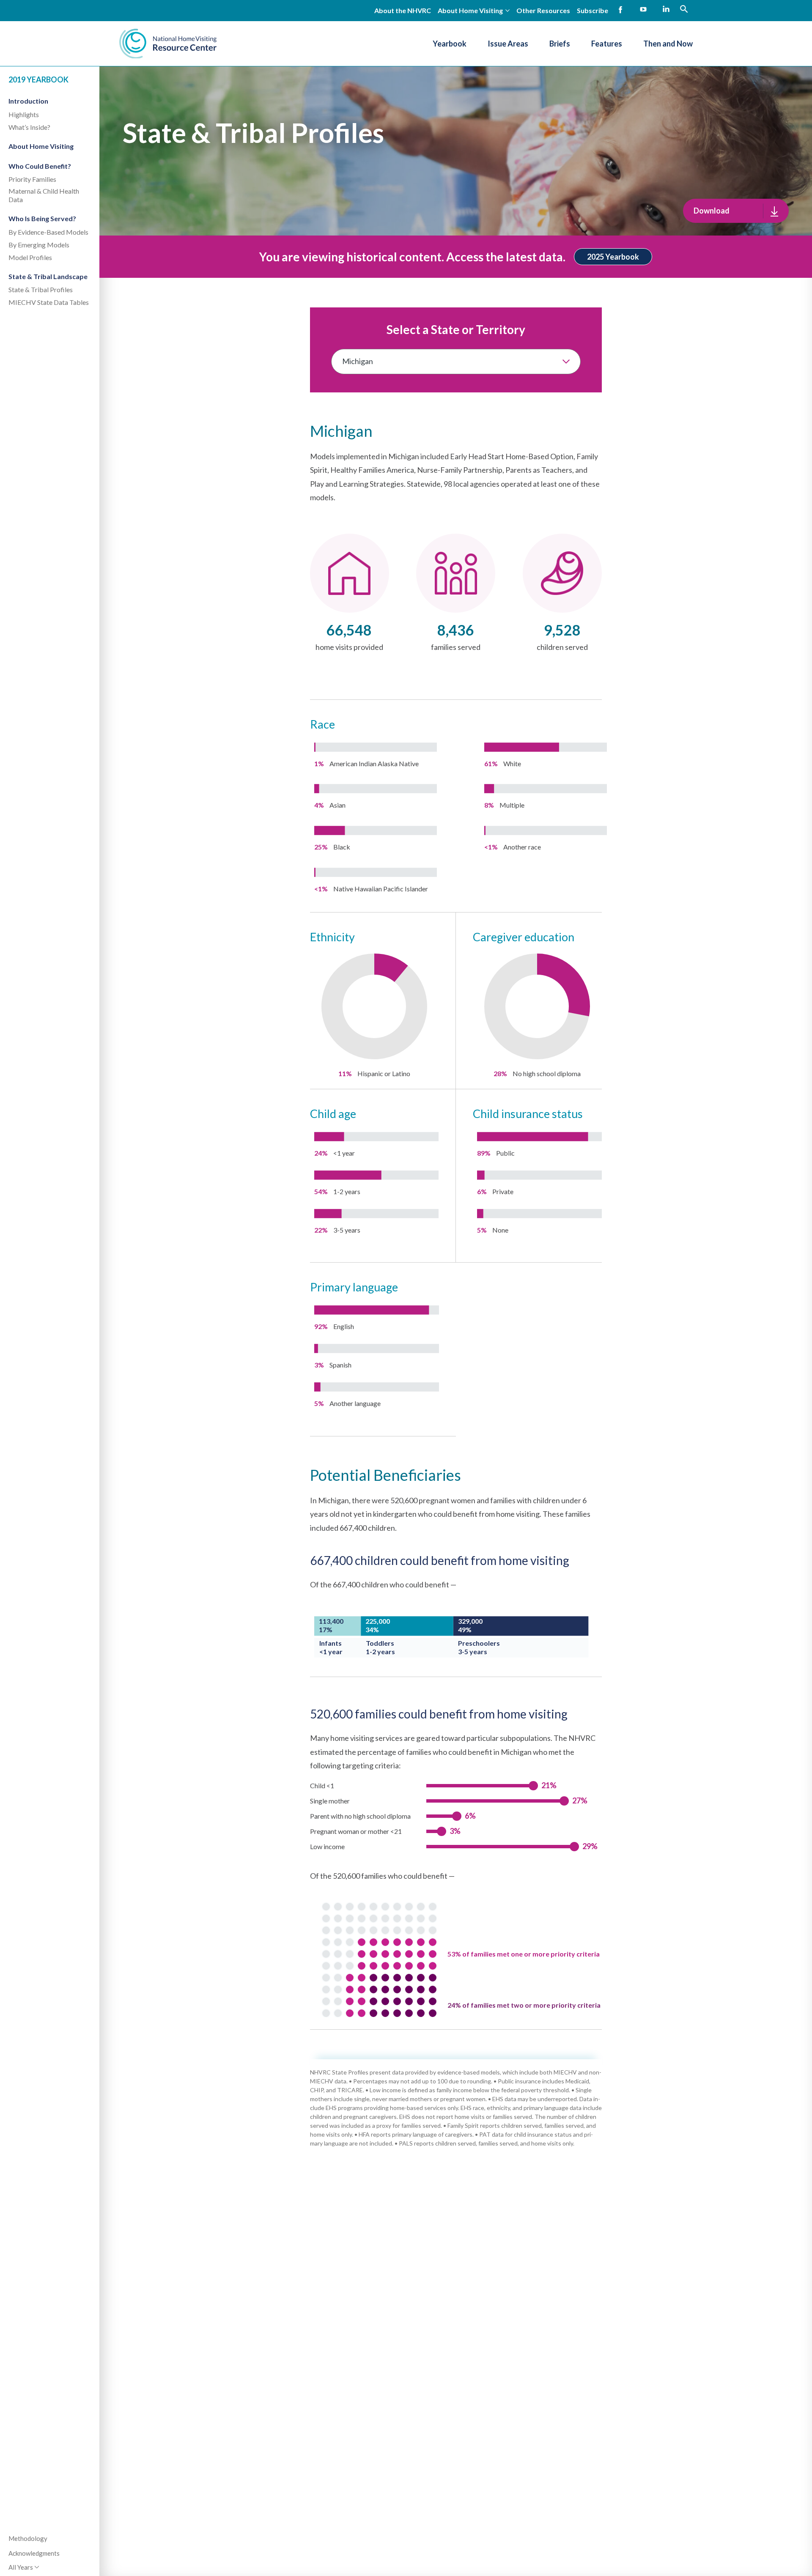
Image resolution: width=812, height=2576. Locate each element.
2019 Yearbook (38, 79)
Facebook (620, 10)
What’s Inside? (29, 127)
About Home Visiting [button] (470, 10)
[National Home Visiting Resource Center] (168, 44)
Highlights (24, 114)
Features (607, 44)
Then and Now (668, 44)
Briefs (560, 44)
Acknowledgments (34, 2553)
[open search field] (684, 9)
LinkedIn (666, 10)
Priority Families (32, 179)
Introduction (28, 101)
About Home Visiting (41, 146)
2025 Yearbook (613, 257)
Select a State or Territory (456, 329)
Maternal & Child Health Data (44, 195)
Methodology (28, 2538)
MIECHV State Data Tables (49, 302)
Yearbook (450, 44)
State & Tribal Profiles (41, 289)
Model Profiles (30, 257)
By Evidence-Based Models (48, 232)
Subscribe (593, 10)
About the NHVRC (403, 10)
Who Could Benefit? (40, 166)
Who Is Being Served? (42, 218)
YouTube (643, 10)
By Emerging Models (39, 245)
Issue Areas (508, 44)
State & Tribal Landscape (48, 276)
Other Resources (543, 10)
